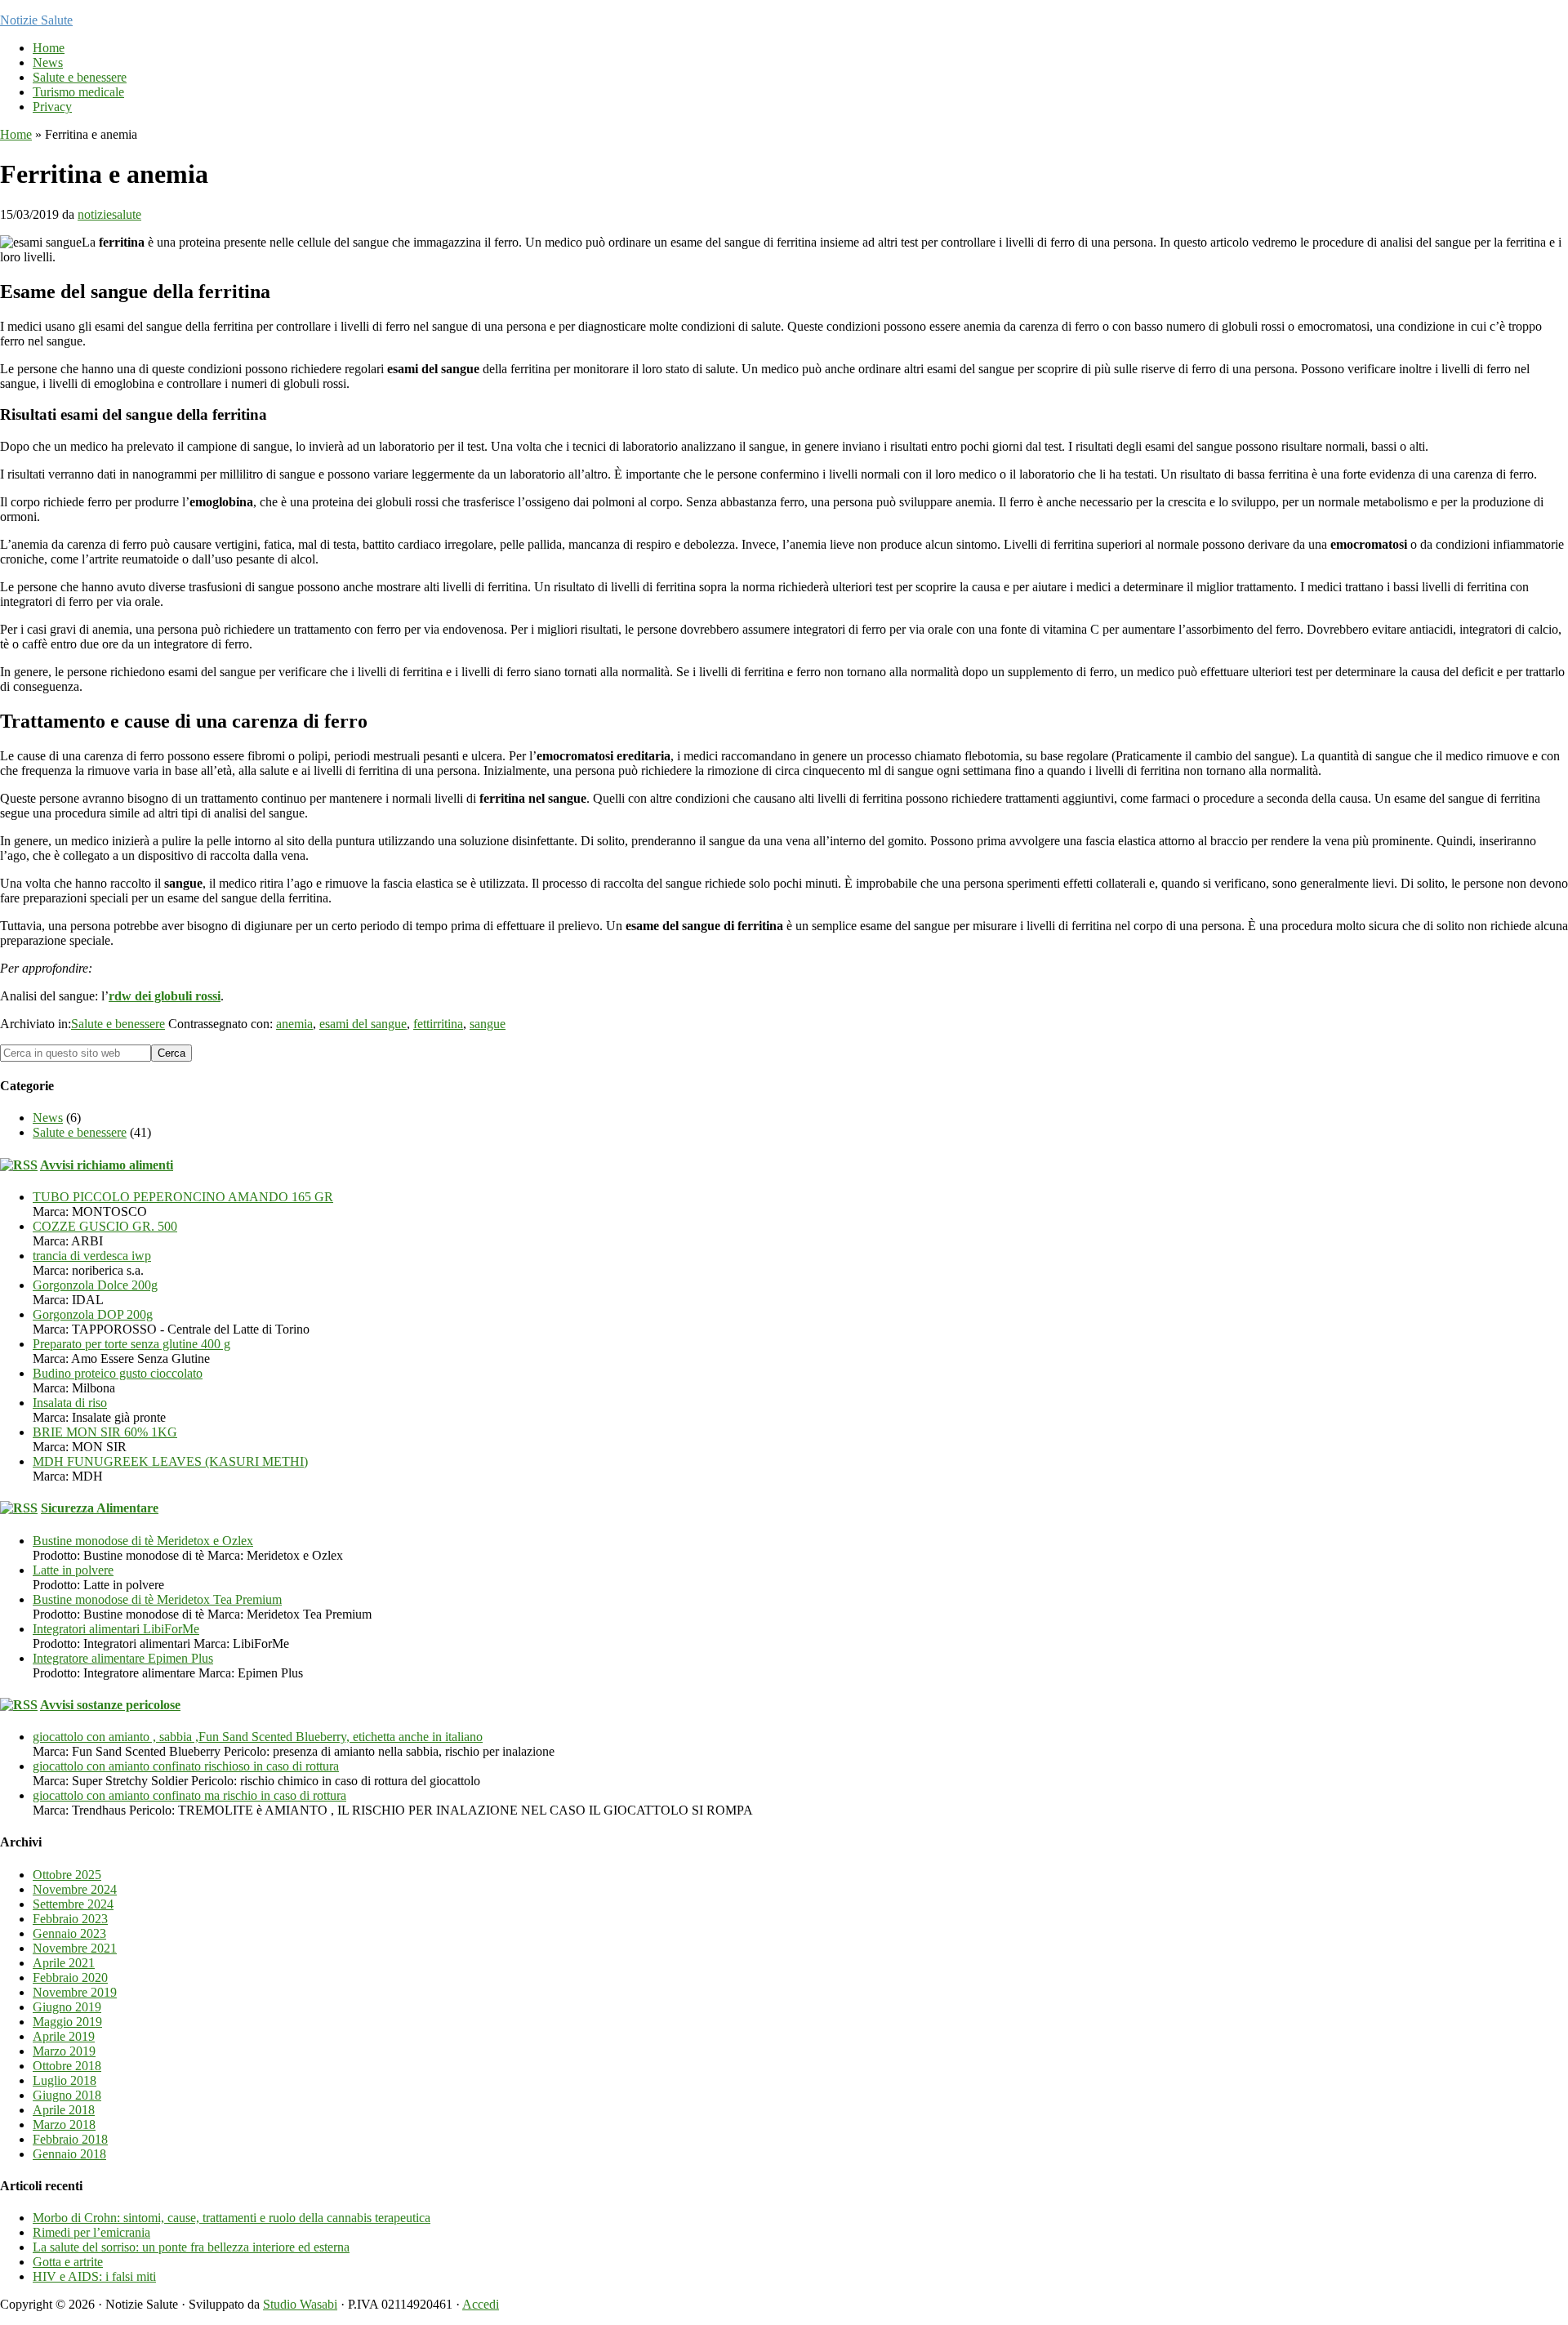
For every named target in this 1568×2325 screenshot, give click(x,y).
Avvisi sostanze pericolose (110, 1705)
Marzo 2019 (64, 2051)
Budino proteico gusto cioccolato (118, 1373)
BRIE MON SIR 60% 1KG (105, 1432)
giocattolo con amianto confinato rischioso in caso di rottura (186, 1766)
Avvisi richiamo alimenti (107, 1165)
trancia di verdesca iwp (92, 1256)
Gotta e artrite (68, 2262)
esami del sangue (363, 1024)
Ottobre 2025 (67, 1875)
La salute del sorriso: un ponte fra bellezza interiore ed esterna (191, 2247)
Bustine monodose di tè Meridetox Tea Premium (157, 1599)
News (48, 1118)
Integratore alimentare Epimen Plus (123, 1658)
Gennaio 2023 (69, 1933)
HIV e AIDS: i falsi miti (94, 2276)
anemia (294, 1024)
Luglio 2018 (65, 2080)
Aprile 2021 (64, 1963)
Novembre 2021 (75, 1948)
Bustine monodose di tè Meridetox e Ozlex (143, 1541)
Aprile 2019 (64, 2036)
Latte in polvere (73, 1570)
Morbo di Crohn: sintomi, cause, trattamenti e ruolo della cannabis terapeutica (232, 2218)
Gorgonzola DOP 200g (93, 1314)
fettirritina (438, 1024)
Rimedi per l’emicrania (91, 2232)
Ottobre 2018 (67, 2066)
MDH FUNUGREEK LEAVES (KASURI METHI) (170, 1461)
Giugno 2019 (67, 2007)
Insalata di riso (70, 1403)
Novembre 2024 (75, 1889)
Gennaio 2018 (69, 2154)
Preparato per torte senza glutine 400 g (131, 1344)
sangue (488, 1024)
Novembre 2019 (75, 1992)
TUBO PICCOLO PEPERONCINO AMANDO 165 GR (183, 1197)
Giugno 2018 (67, 2095)
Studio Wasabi (300, 2304)
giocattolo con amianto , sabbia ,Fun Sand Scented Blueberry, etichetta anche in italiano (258, 1737)
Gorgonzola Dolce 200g (95, 1285)
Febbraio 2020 (70, 1978)
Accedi (481, 2304)
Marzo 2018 (64, 2125)
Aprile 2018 (64, 2110)
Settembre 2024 (73, 1904)
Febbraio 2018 (70, 2139)
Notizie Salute (36, 20)
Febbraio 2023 (70, 1919)
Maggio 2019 (67, 2022)
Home (16, 134)
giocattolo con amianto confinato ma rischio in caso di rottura (189, 1795)
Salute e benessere (118, 1024)
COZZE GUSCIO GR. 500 (105, 1226)
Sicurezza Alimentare (100, 1508)
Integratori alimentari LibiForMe (116, 1629)
